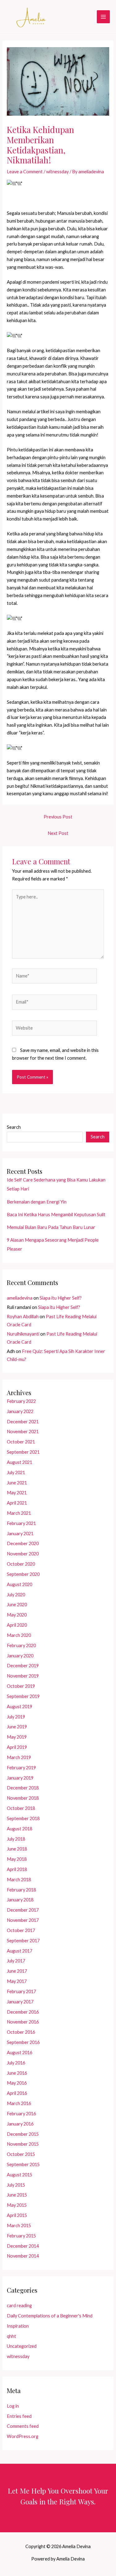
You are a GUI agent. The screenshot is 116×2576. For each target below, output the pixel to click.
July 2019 (16, 1717)
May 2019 (17, 1737)
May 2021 (17, 1493)
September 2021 (23, 1452)
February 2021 (21, 1523)
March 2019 (19, 1757)
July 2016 (16, 2063)
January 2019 (20, 1778)
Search (14, 1127)
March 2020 (19, 1635)
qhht (11, 2336)
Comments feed (23, 2426)
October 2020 (21, 1564)
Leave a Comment (25, 172)
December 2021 (23, 1422)
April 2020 (17, 1625)
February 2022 (21, 1401)
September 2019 (23, 1696)
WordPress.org (23, 2436)
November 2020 (23, 1554)
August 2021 (19, 1462)
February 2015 (21, 2236)
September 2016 (23, 2042)
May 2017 (17, 1981)
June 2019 (17, 1727)
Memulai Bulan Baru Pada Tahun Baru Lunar (51, 1227)
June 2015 (17, 2195)
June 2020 (17, 1605)
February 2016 (21, 2114)
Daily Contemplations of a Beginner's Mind (50, 2316)
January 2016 (20, 2124)
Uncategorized (22, 2346)
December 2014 (23, 2246)
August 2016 (19, 2053)
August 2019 (19, 1707)
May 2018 (17, 1859)
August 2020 (19, 1584)
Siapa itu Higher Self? (61, 1298)
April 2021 (17, 1503)
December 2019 (23, 1666)
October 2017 (21, 1930)
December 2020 (23, 1543)
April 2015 (17, 2215)
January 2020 (20, 1656)
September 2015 (23, 2164)
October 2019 (21, 1686)
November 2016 (23, 2022)
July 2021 (16, 1472)
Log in (13, 2406)
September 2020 (23, 1574)
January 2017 (20, 2002)
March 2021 (19, 1513)
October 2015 (21, 2154)
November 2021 (23, 1432)
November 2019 (23, 1676)
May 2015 (17, 2205)
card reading (19, 2306)
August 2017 (19, 1951)
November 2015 (23, 2144)
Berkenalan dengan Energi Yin (37, 1202)
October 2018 (21, 1808)
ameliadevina (20, 1298)
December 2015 (23, 2134)
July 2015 (16, 2185)
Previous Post (58, 817)
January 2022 (20, 1411)
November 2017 (23, 1920)
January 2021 (20, 1534)
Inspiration (18, 2326)
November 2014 (23, 2256)
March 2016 (19, 2103)
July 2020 (16, 1595)
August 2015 (19, 2175)
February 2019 (21, 1768)
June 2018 (17, 1849)
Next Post (58, 833)
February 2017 (21, 1991)
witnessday (57, 172)
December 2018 (23, 1788)
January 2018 (20, 1900)
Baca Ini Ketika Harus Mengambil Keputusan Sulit (56, 1215)
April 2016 (17, 2093)
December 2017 (23, 1910)
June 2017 (17, 1971)
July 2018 (16, 1839)
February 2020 (21, 1645)
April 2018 (17, 1869)
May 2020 (17, 1615)
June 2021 (17, 1483)
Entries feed (19, 2416)
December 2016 (23, 2012)
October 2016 (21, 2032)
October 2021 (21, 1442)
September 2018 (23, 1818)
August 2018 (19, 1829)
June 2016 (17, 2073)
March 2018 (19, 1880)
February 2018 (21, 1890)
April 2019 (17, 1747)
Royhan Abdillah (23, 1317)
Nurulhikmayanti (23, 1334)
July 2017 (16, 1961)
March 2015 (19, 2226)
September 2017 (23, 1941)
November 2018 (23, 1798)
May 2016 (17, 2083)
